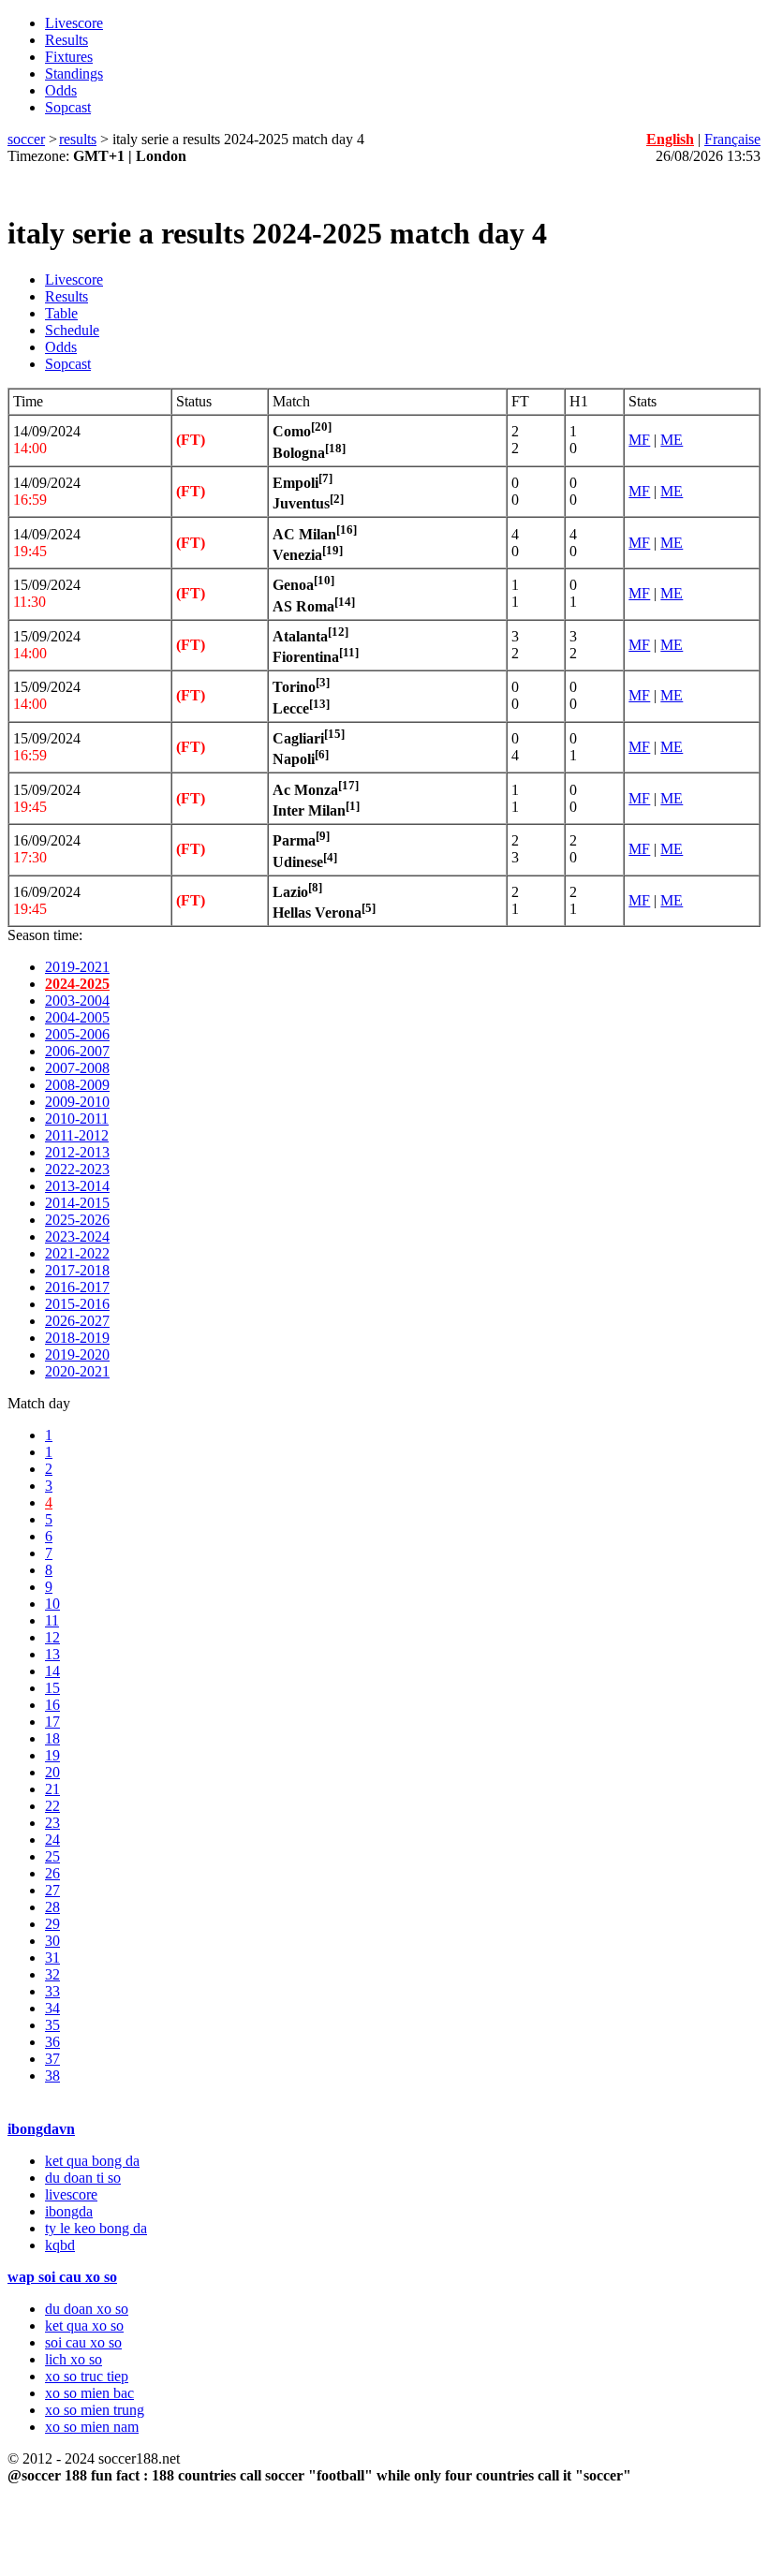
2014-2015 (77, 1203)
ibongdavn (41, 2129)
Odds (61, 90)
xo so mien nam (92, 2427)
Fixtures (69, 57)
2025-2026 (77, 1220)
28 (52, 1907)
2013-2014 (77, 1186)
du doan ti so (83, 2178)
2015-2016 (77, 1304)
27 (52, 1890)
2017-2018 (77, 1270)
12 (52, 1637)
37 (52, 2059)
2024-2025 (77, 984)
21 (52, 1789)
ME (672, 440)
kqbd (60, 2245)
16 (52, 1705)
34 (52, 2008)
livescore (71, 2194)
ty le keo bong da (96, 2228)
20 (52, 1772)
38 (52, 2076)
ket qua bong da (92, 2161)
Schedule (72, 330)
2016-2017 (77, 1287)
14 (52, 1671)
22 (52, 1806)
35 (52, 2025)
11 (52, 1620)
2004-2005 (77, 1017)
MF (639, 440)
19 (52, 1755)
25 (52, 1856)
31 (52, 1958)
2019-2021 (77, 967)
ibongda (69, 2211)
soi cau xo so (83, 2342)
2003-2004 (77, 1001)
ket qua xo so (84, 2326)
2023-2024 (77, 1236)
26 (52, 1873)
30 (52, 1941)
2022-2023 (77, 1169)
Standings (74, 74)
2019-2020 (77, 1354)
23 (52, 1823)
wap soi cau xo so (62, 2277)
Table (61, 313)
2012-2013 (77, 1152)
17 (52, 1722)
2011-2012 (77, 1135)
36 (52, 2042)
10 (52, 1604)
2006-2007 (77, 1051)
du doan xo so (87, 2309)
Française (732, 139)
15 (52, 1688)
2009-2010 (77, 1102)
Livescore (74, 23)
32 (52, 1974)
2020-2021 (77, 1371)
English (670, 139)
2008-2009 (77, 1085)
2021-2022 (77, 1253)
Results (66, 40)
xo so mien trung (95, 2410)
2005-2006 (77, 1034)
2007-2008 (77, 1068)
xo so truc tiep (87, 2376)
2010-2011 (77, 1119)
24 (52, 1840)
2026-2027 (77, 1321)
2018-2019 (77, 1338)
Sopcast (68, 107)
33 (52, 1991)
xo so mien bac (89, 2393)
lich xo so (74, 2359)
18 (52, 1738)
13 (52, 1654)
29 (52, 1924)
